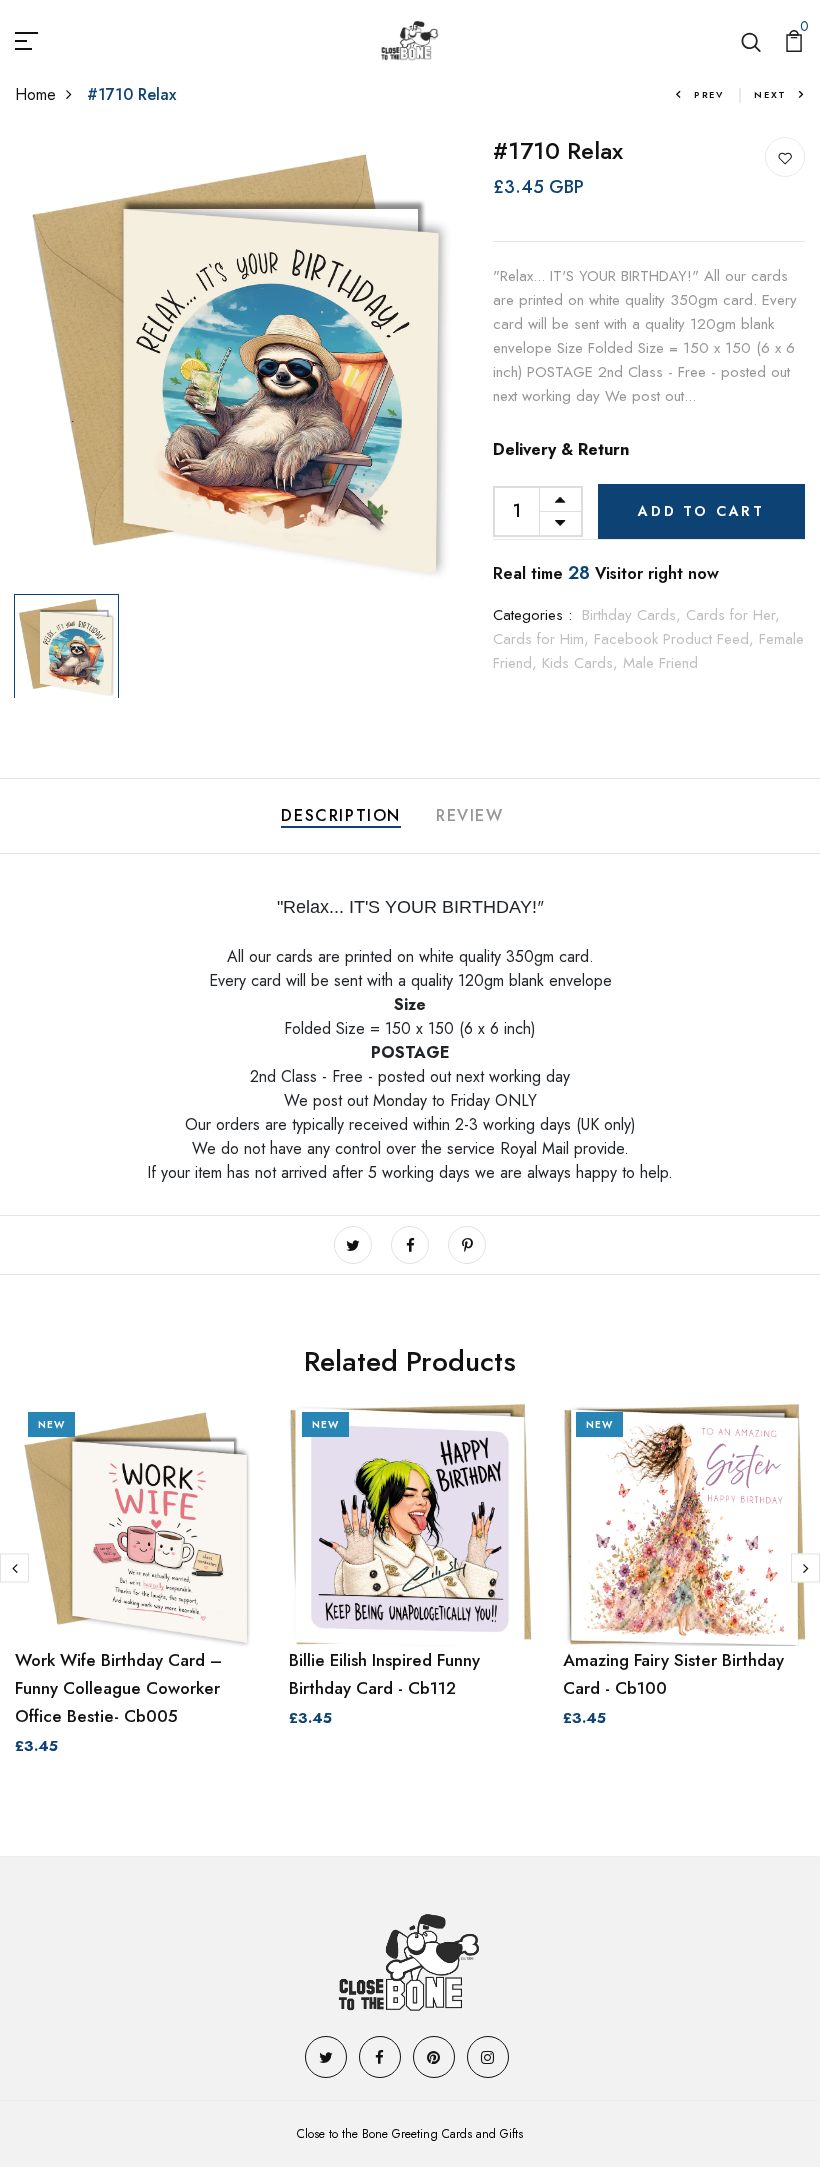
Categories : (532, 615)
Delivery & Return (561, 449)
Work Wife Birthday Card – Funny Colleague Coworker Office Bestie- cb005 (118, 1688)
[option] (239, 361)
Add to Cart (701, 511)
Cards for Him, (543, 639)
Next (770, 94)
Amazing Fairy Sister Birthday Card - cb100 (673, 1674)
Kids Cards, (582, 663)
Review (470, 815)
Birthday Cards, (634, 615)
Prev (709, 94)
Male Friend (660, 663)
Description (341, 815)
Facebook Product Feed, (676, 639)
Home (35, 94)
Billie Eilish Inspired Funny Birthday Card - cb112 (384, 1674)
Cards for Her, (733, 615)
